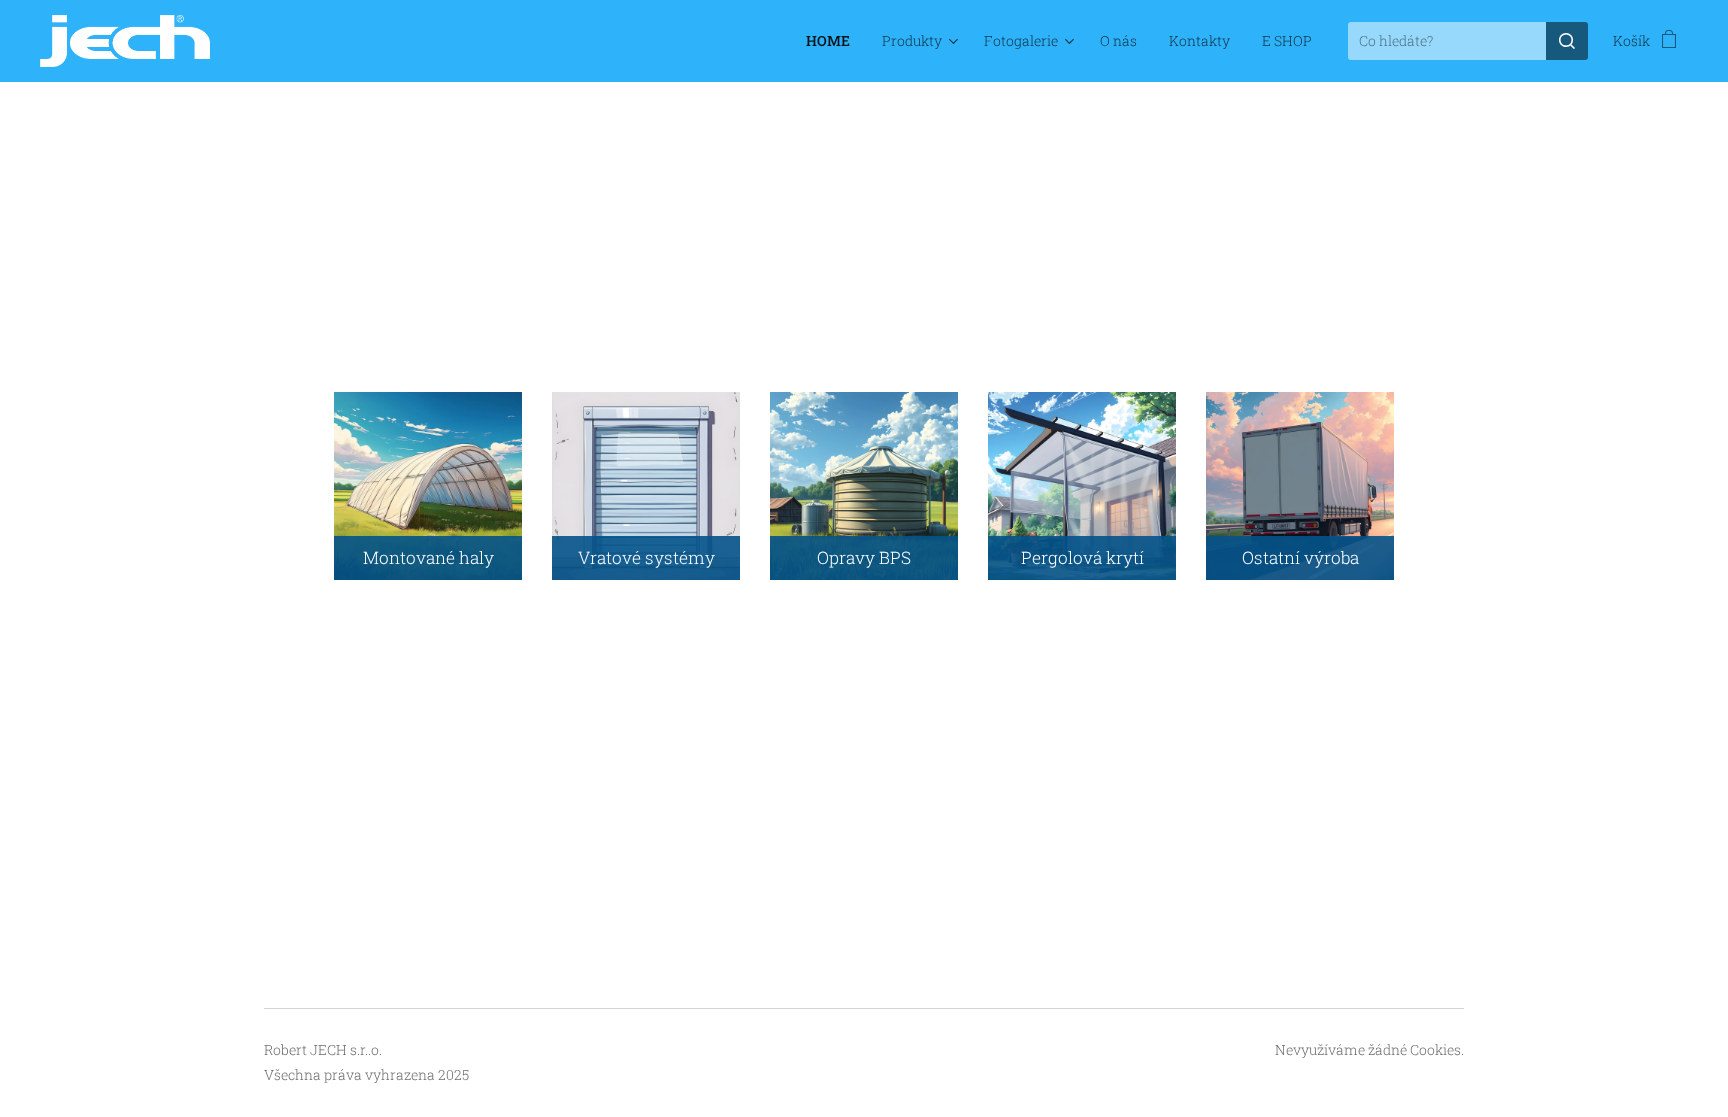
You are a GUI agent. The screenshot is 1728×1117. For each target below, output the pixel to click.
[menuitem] (833, 41)
